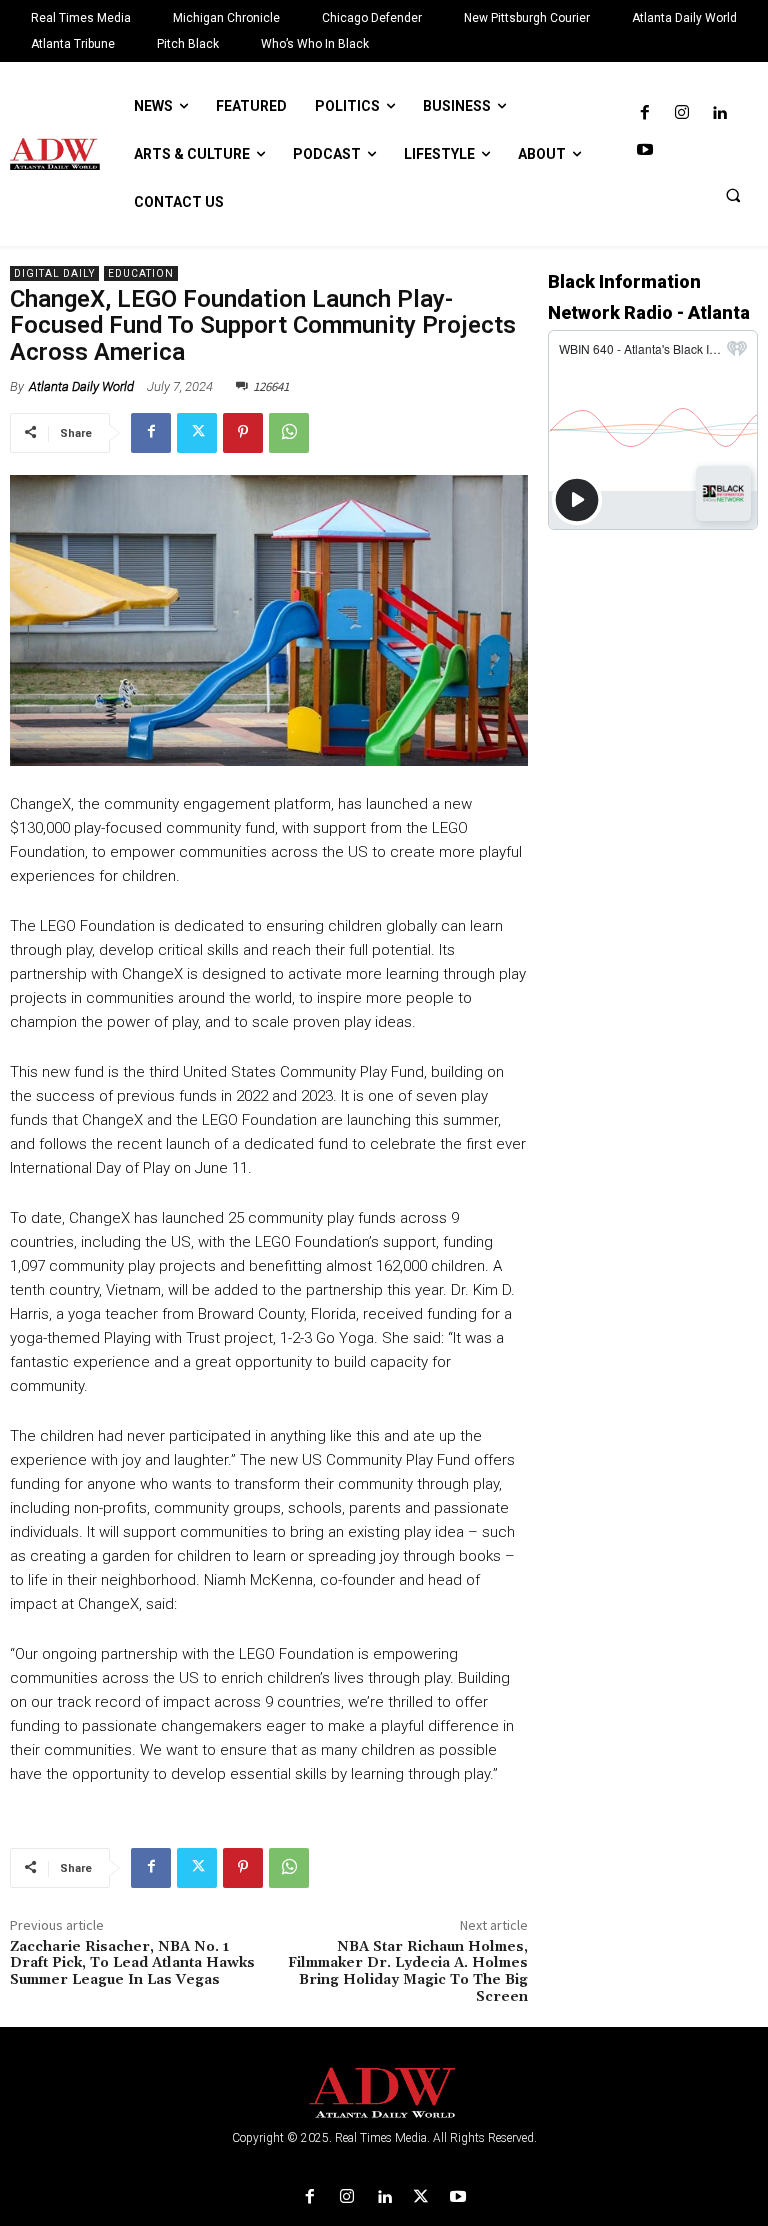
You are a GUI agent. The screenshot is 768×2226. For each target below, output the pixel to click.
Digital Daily (54, 273)
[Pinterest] (243, 433)
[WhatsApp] (289, 433)
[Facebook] (644, 113)
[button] (733, 195)
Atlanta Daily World (81, 386)
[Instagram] (681, 113)
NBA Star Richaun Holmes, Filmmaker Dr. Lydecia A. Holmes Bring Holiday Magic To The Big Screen (408, 1972)
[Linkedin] (719, 113)
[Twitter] (197, 433)
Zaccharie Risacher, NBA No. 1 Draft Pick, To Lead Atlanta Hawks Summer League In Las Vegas (132, 1964)
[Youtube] (644, 150)
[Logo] (384, 2093)
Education (141, 273)
